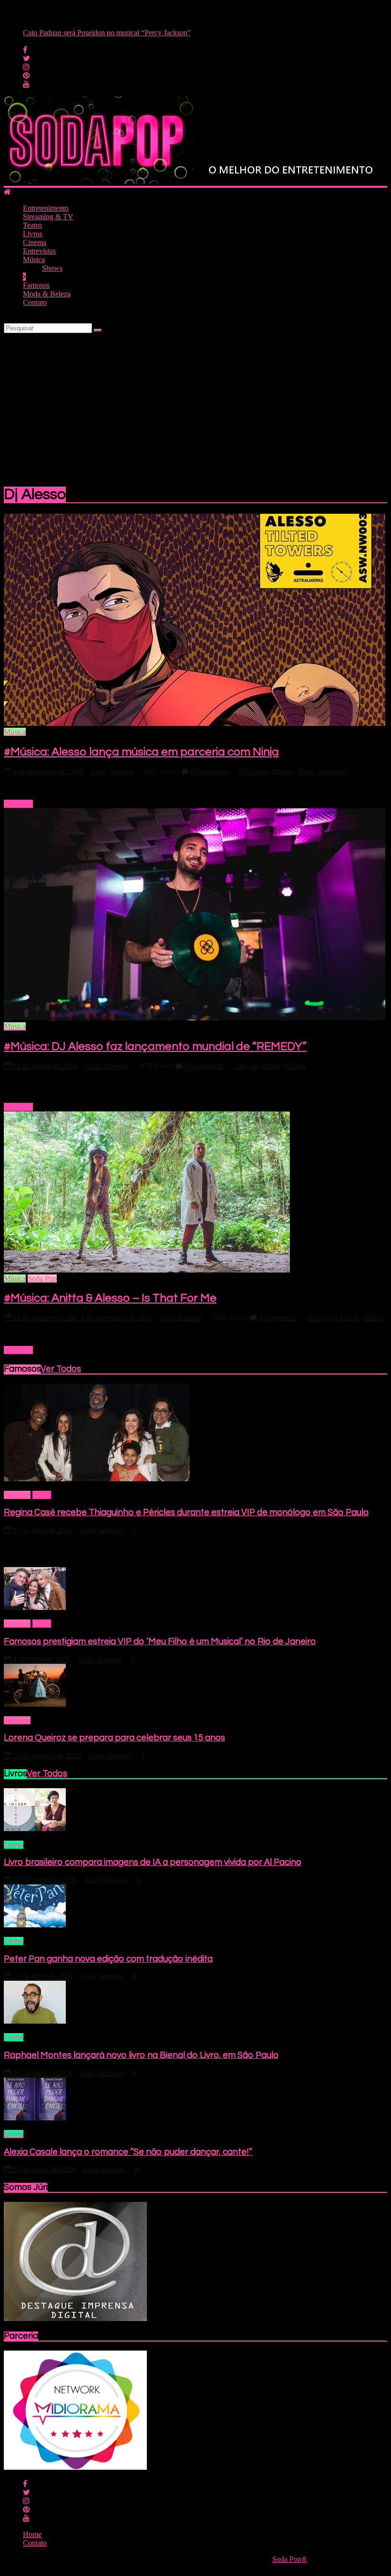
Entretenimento (46, 208)
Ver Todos (61, 1369)
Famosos (36, 285)
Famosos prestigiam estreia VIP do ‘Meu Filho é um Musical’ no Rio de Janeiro (160, 1642)
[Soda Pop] (7, 192)
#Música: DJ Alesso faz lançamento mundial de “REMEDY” (155, 1046)
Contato (35, 302)
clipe (240, 1066)
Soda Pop (42, 1278)
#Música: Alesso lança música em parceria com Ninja (141, 752)
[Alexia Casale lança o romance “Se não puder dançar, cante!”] (35, 2118)
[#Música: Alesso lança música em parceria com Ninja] (195, 723)
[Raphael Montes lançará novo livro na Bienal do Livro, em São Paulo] (35, 2021)
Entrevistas (39, 251)
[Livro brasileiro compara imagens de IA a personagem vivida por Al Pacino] (35, 1828)
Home (42, 1495)
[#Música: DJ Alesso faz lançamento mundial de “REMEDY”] (195, 1018)
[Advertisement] (195, 405)
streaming (333, 771)
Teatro (32, 225)
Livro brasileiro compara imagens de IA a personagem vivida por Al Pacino (153, 1862)
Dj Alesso (254, 771)
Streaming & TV (48, 217)
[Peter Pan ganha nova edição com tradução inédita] (35, 1925)
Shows (52, 268)
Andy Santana (112, 771)
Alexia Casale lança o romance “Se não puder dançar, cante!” (128, 2152)
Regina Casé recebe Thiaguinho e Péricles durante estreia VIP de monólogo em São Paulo (186, 1512)
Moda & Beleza (47, 294)
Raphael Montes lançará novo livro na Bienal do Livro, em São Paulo (141, 2055)
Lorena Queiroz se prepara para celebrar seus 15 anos (114, 1738)
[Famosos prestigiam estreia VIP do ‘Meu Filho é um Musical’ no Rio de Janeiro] (35, 1607)
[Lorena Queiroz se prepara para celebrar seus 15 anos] (35, 1704)
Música (34, 260)
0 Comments (209, 771)
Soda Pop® (290, 2559)
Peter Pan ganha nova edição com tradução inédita (108, 1959)
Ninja (306, 771)
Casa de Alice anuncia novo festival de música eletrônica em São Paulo (130, 33)
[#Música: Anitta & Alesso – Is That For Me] (147, 1270)
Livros (33, 234)
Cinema (35, 242)
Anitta (316, 1318)
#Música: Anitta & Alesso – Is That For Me (110, 1298)
